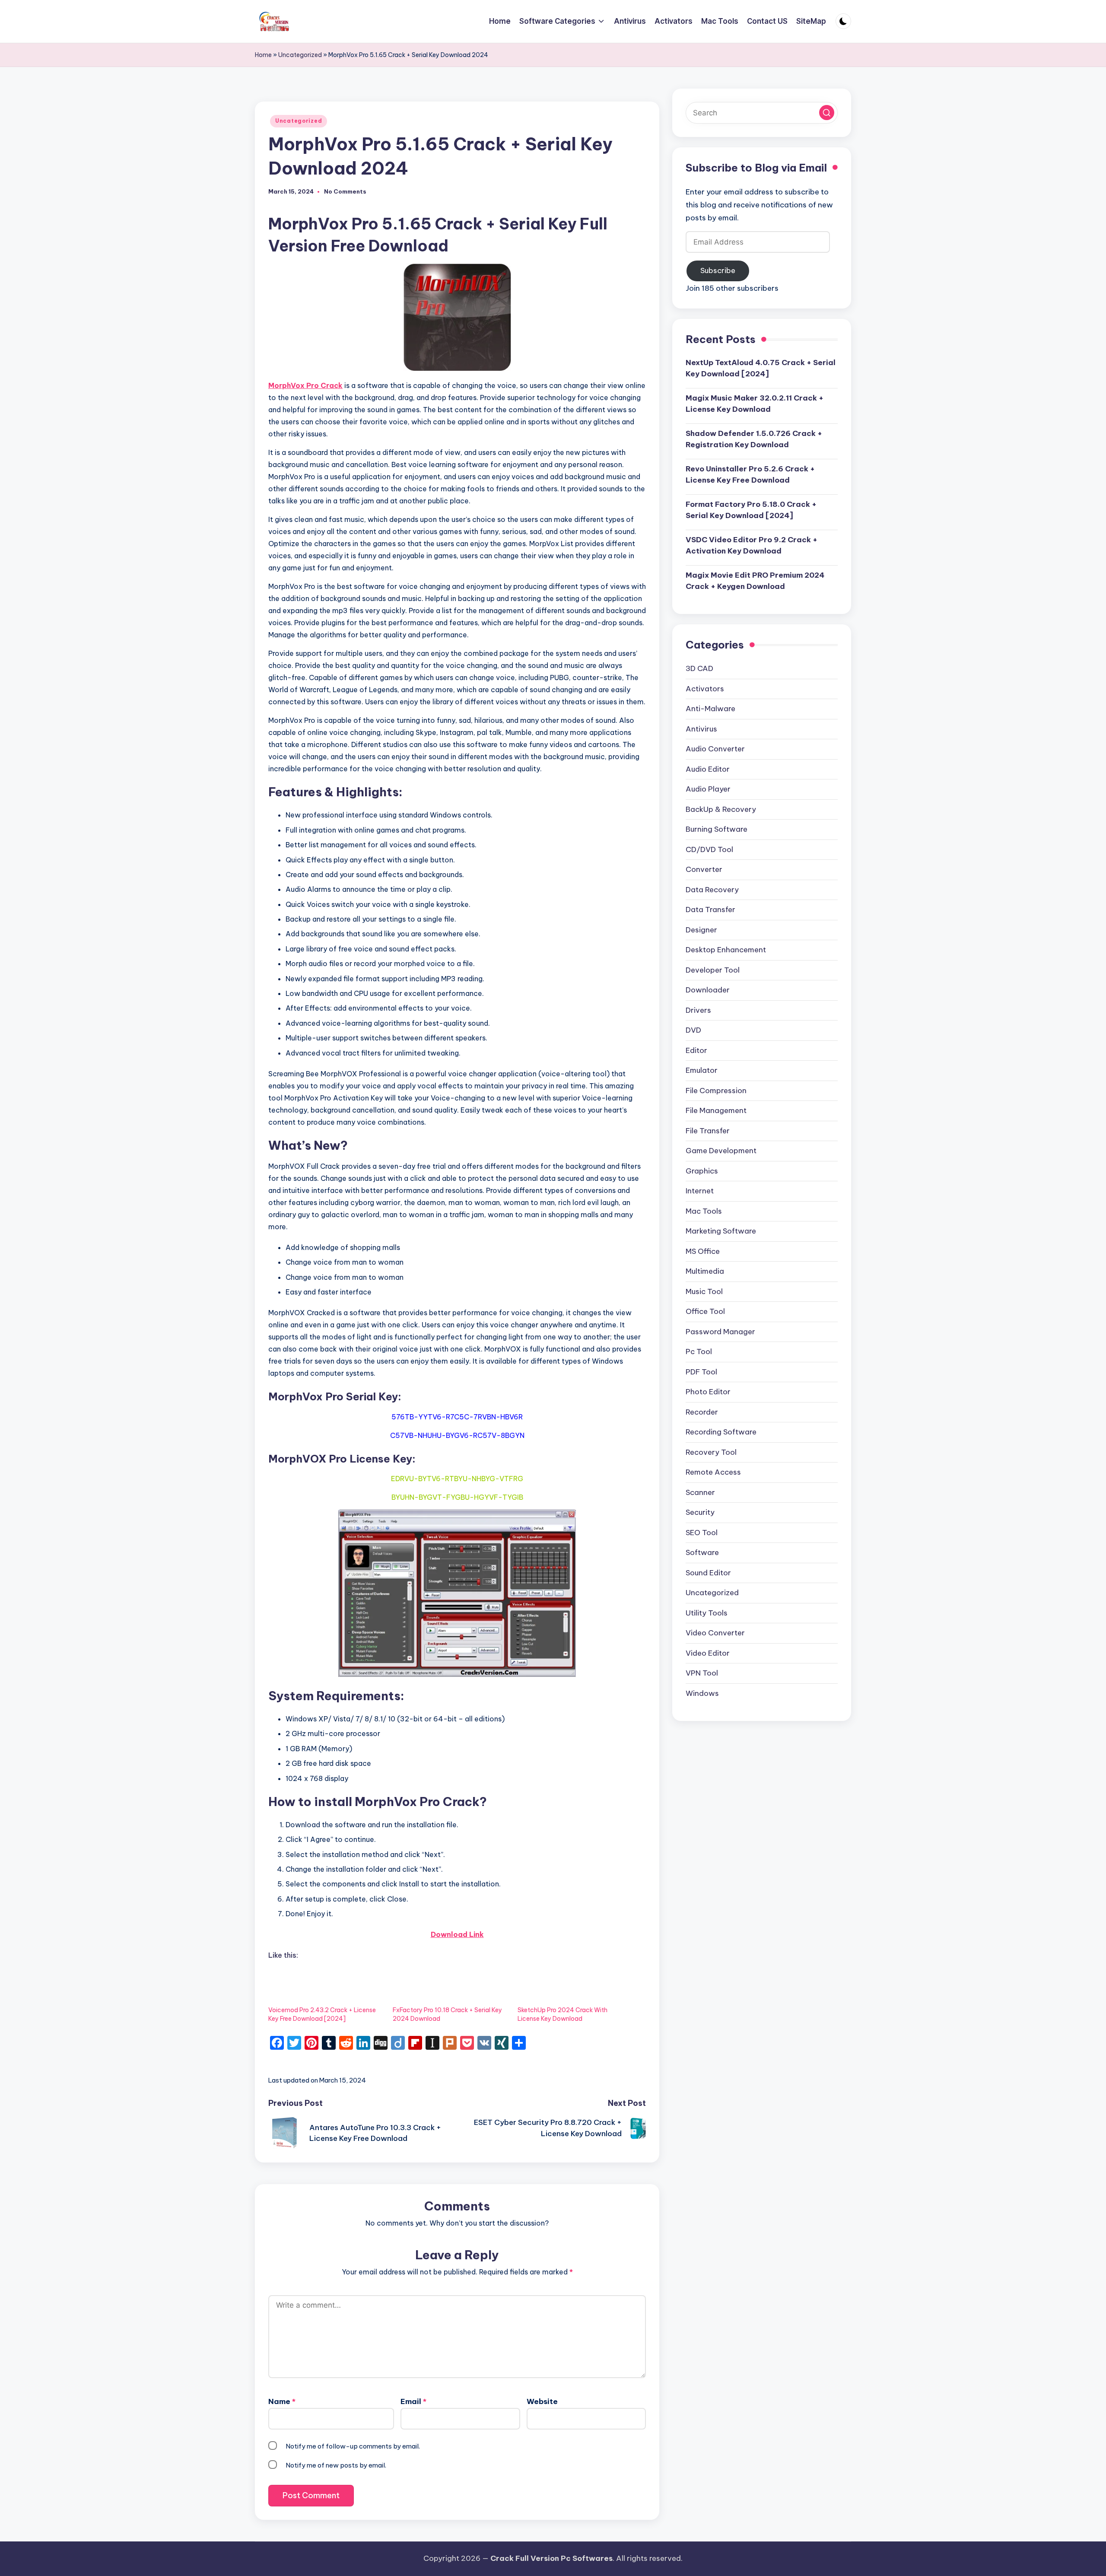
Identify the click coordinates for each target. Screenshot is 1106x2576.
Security (700, 1513)
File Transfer (708, 1131)
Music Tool (704, 1292)
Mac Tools (704, 1212)
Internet (700, 1191)
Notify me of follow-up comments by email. (353, 2446)
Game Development (721, 1151)
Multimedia (705, 1272)
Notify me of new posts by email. (336, 2465)
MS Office (703, 1252)
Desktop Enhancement (726, 950)
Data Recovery (712, 890)
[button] (827, 113)
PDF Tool (701, 1372)
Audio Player (708, 789)
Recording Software (721, 1432)
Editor (696, 1051)
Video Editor (708, 1654)
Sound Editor (708, 1573)
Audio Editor (708, 770)
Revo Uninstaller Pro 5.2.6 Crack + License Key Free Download (750, 475)
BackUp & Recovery (721, 810)
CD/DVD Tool (709, 850)
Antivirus (701, 729)
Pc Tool (699, 1352)
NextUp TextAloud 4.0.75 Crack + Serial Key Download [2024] (761, 369)
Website (542, 2401)
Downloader (708, 990)
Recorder (702, 1412)
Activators (705, 689)
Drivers (698, 1011)
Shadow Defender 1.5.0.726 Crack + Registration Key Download (754, 439)
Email (413, 2401)
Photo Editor (708, 1392)
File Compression (716, 1091)
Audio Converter (715, 749)
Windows (702, 1694)
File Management (716, 1111)
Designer (701, 930)
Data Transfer (710, 910)
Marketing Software (721, 1231)
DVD (693, 1030)
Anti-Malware (710, 709)
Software (702, 1553)
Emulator (702, 1071)
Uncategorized (300, 55)
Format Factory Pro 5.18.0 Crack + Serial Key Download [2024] (751, 510)
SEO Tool (702, 1533)
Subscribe (718, 271)
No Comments (345, 192)
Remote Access (713, 1472)
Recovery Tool (711, 1453)
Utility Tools (707, 1613)
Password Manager (720, 1332)
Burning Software (717, 830)
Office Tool (705, 1312)
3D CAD (699, 669)
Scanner (700, 1493)
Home (263, 55)
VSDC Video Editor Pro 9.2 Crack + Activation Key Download (752, 546)
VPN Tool (702, 1673)
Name (282, 2401)
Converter (704, 870)
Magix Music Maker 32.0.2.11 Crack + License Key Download (755, 404)
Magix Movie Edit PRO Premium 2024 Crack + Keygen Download (755, 581)
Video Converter (715, 1633)
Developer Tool (713, 970)
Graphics (702, 1171)
